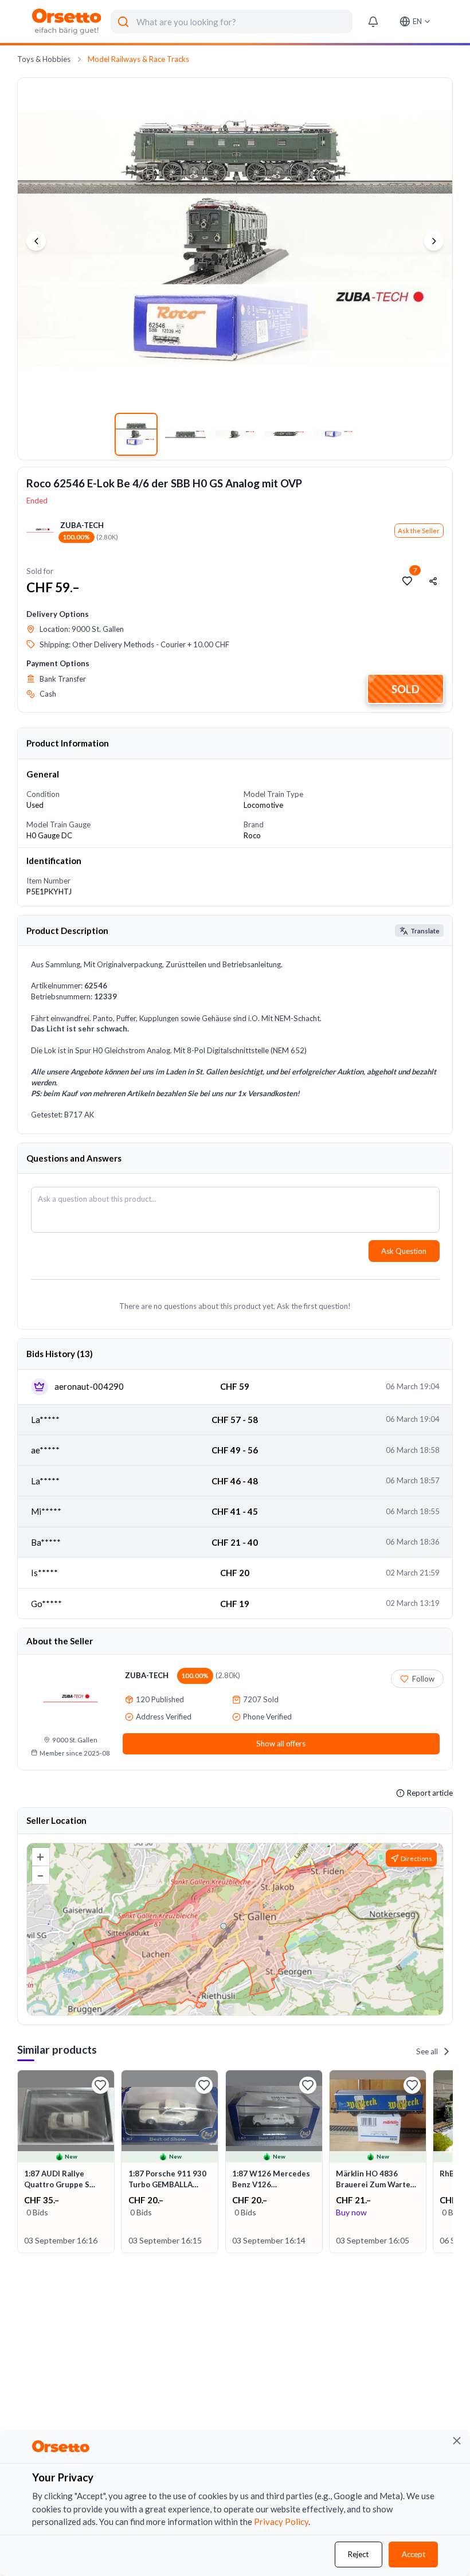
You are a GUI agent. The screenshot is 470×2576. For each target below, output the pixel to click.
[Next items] (451, 2162)
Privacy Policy (281, 2522)
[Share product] (433, 581)
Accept (414, 2554)
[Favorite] (100, 2085)
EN (417, 21)
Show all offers (281, 1744)
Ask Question (404, 1251)
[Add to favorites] (408, 581)
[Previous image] (36, 241)
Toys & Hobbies (44, 59)
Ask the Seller (419, 531)
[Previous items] (19, 2162)
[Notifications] (373, 22)
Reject (358, 2554)
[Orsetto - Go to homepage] (67, 22)
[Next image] (434, 241)
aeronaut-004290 (89, 1386)
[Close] (457, 2441)
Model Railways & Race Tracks (138, 59)
